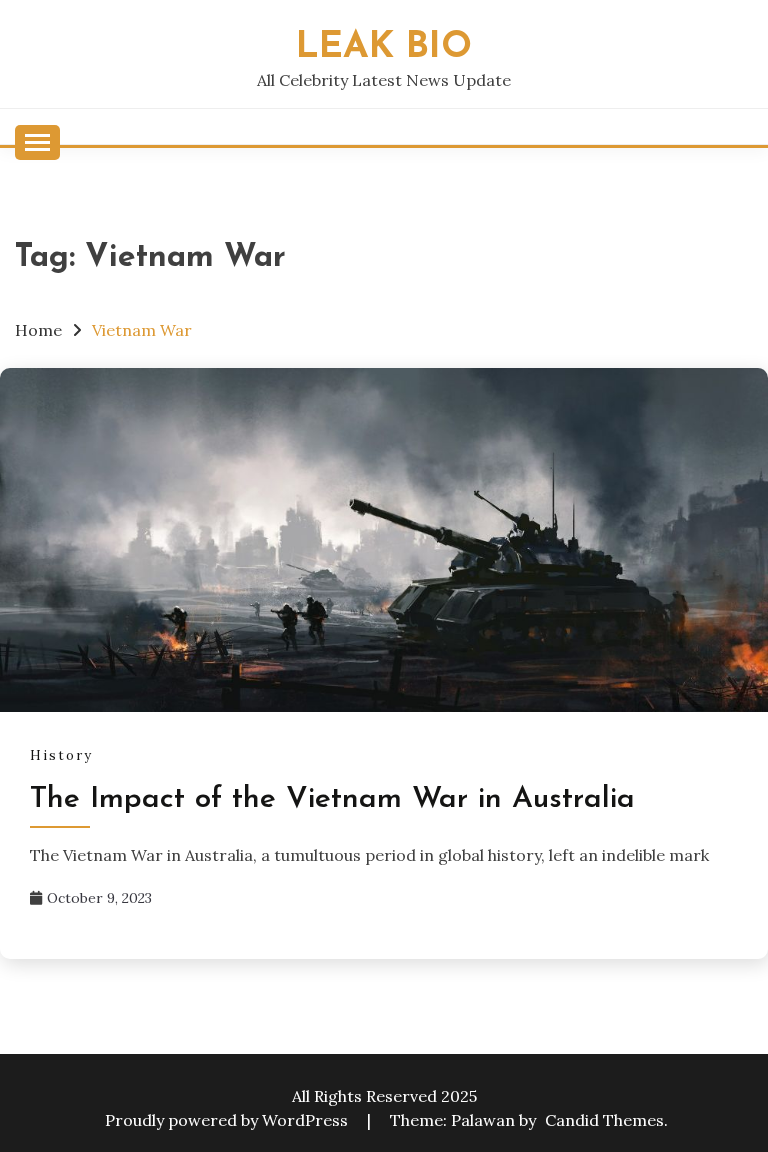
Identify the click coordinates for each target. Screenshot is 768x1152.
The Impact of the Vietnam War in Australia (332, 799)
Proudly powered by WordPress (228, 1120)
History (61, 755)
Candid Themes (604, 1120)
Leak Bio (384, 47)
